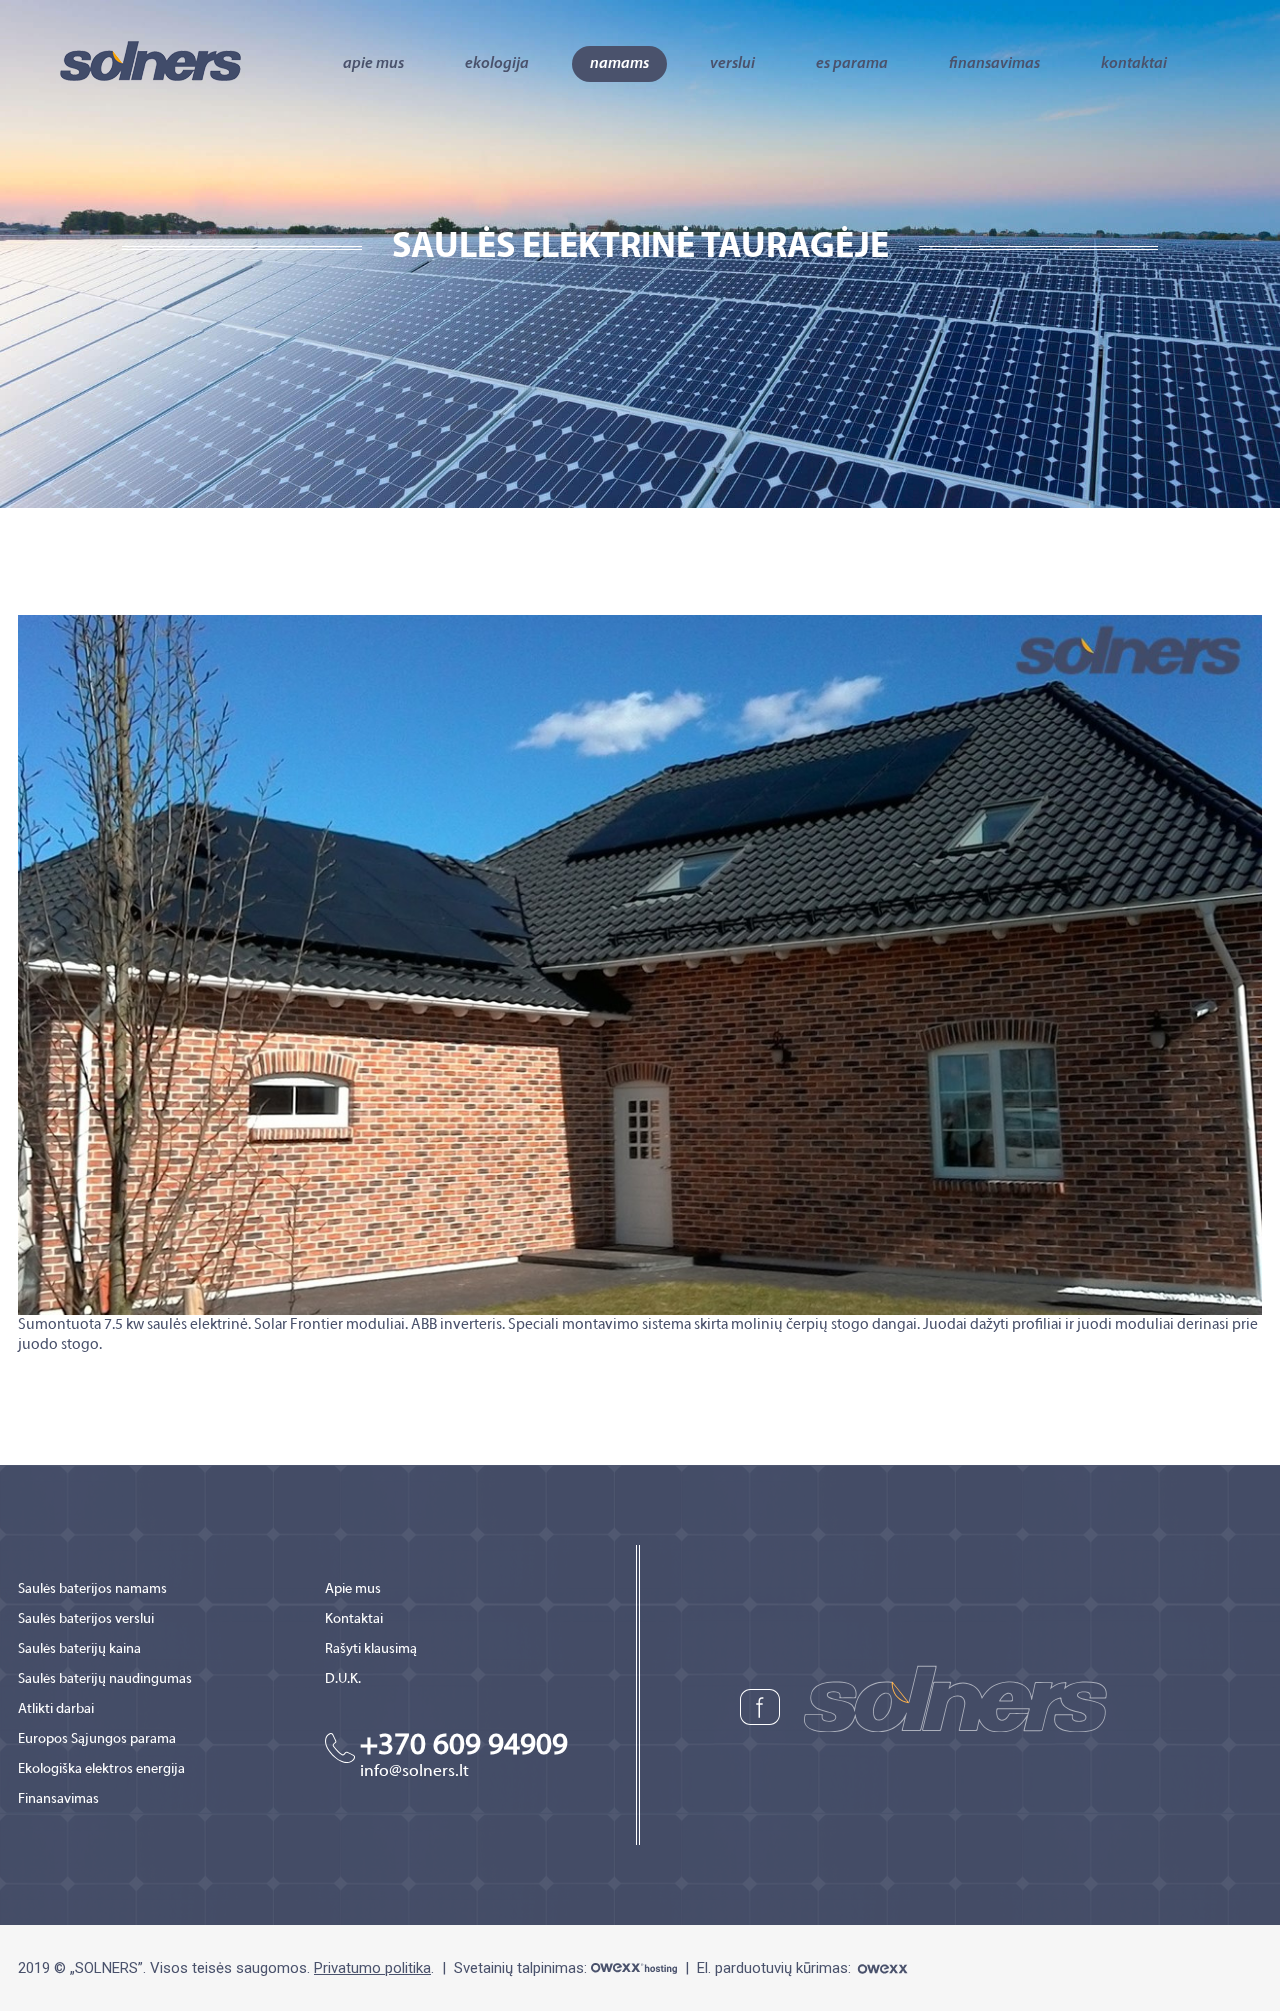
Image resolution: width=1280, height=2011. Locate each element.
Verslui (732, 64)
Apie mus (373, 64)
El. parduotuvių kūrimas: (776, 1968)
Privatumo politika (372, 1968)
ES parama (852, 64)
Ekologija (497, 64)
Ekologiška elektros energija (101, 1769)
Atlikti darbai (56, 1709)
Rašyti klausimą (371, 1649)
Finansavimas (994, 64)
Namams (619, 64)
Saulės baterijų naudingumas (105, 1679)
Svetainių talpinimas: (522, 1968)
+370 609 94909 (464, 1746)
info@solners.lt (414, 1772)
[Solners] (150, 59)
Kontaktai (1134, 64)
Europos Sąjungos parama (97, 1739)
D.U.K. (343, 1679)
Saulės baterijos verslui (86, 1619)
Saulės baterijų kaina (79, 1649)
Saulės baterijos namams (92, 1589)
